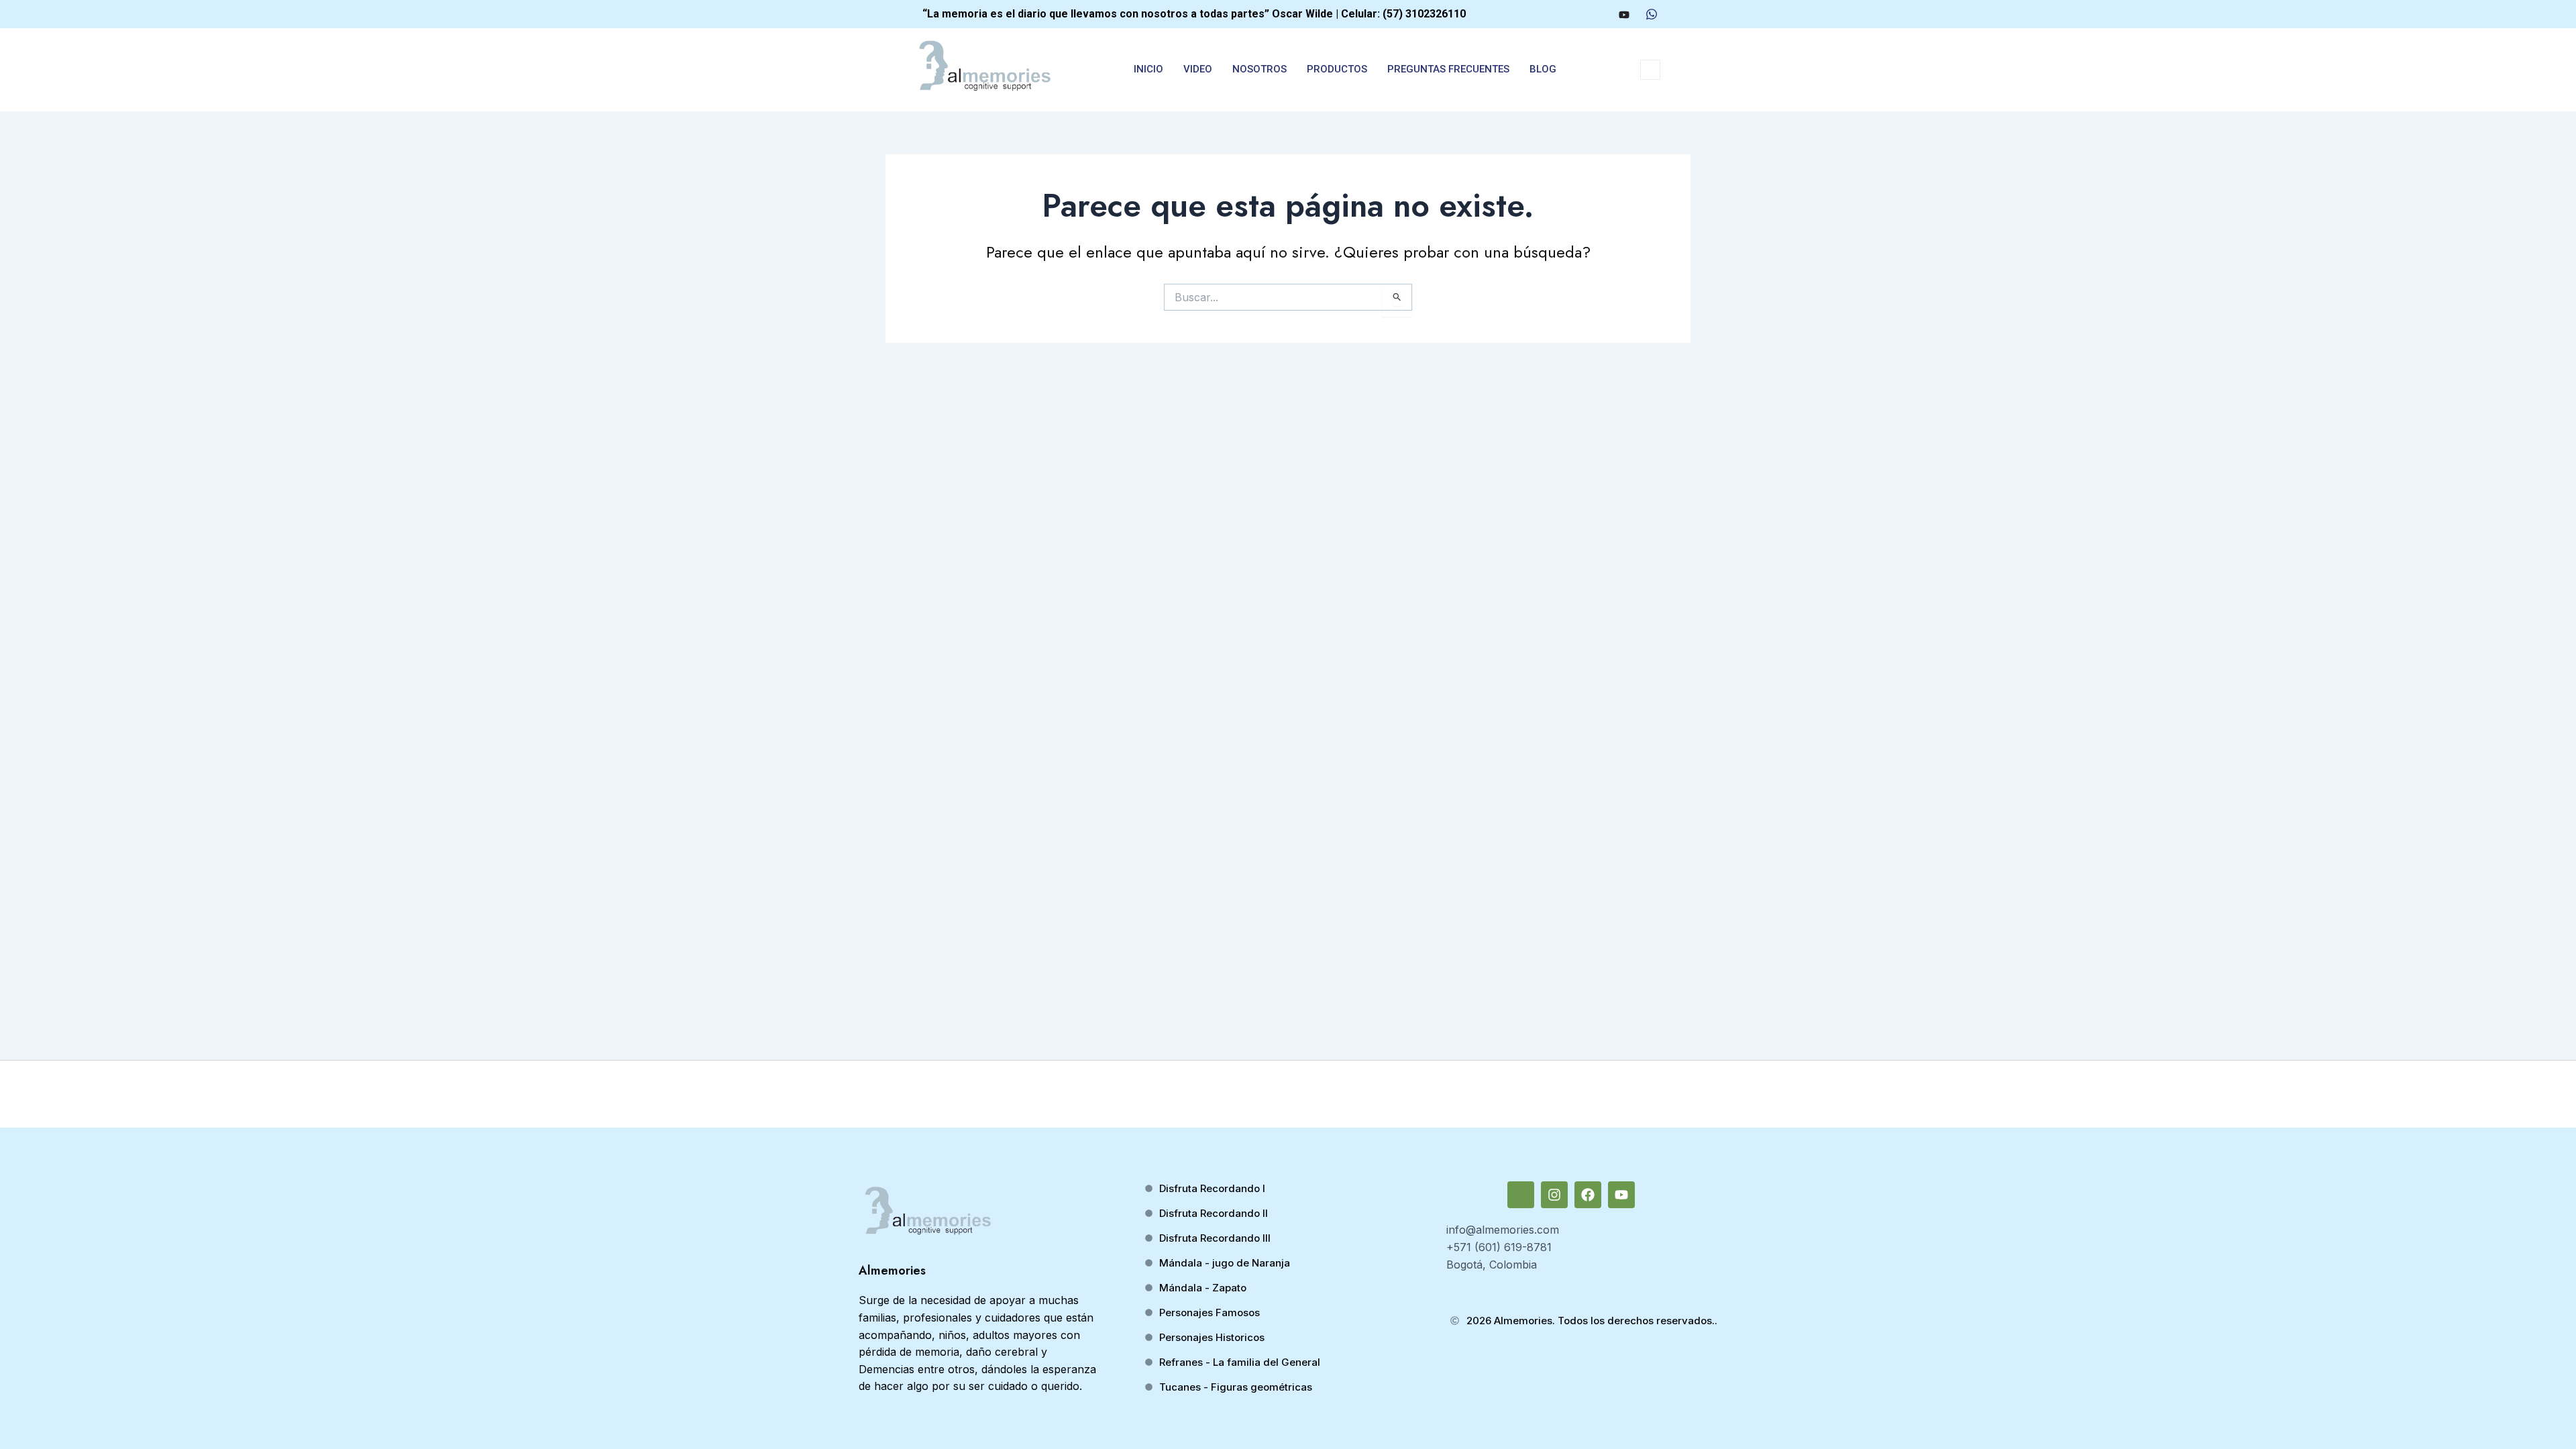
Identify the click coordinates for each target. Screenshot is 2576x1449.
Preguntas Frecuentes (1448, 69)
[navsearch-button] (1650, 70)
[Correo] (1548, 14)
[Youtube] (1624, 14)
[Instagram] (1573, 14)
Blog (1543, 69)
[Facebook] (1598, 14)
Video (1198, 69)
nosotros (1259, 69)
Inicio (1148, 69)
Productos (1337, 69)
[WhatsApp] (1652, 14)
